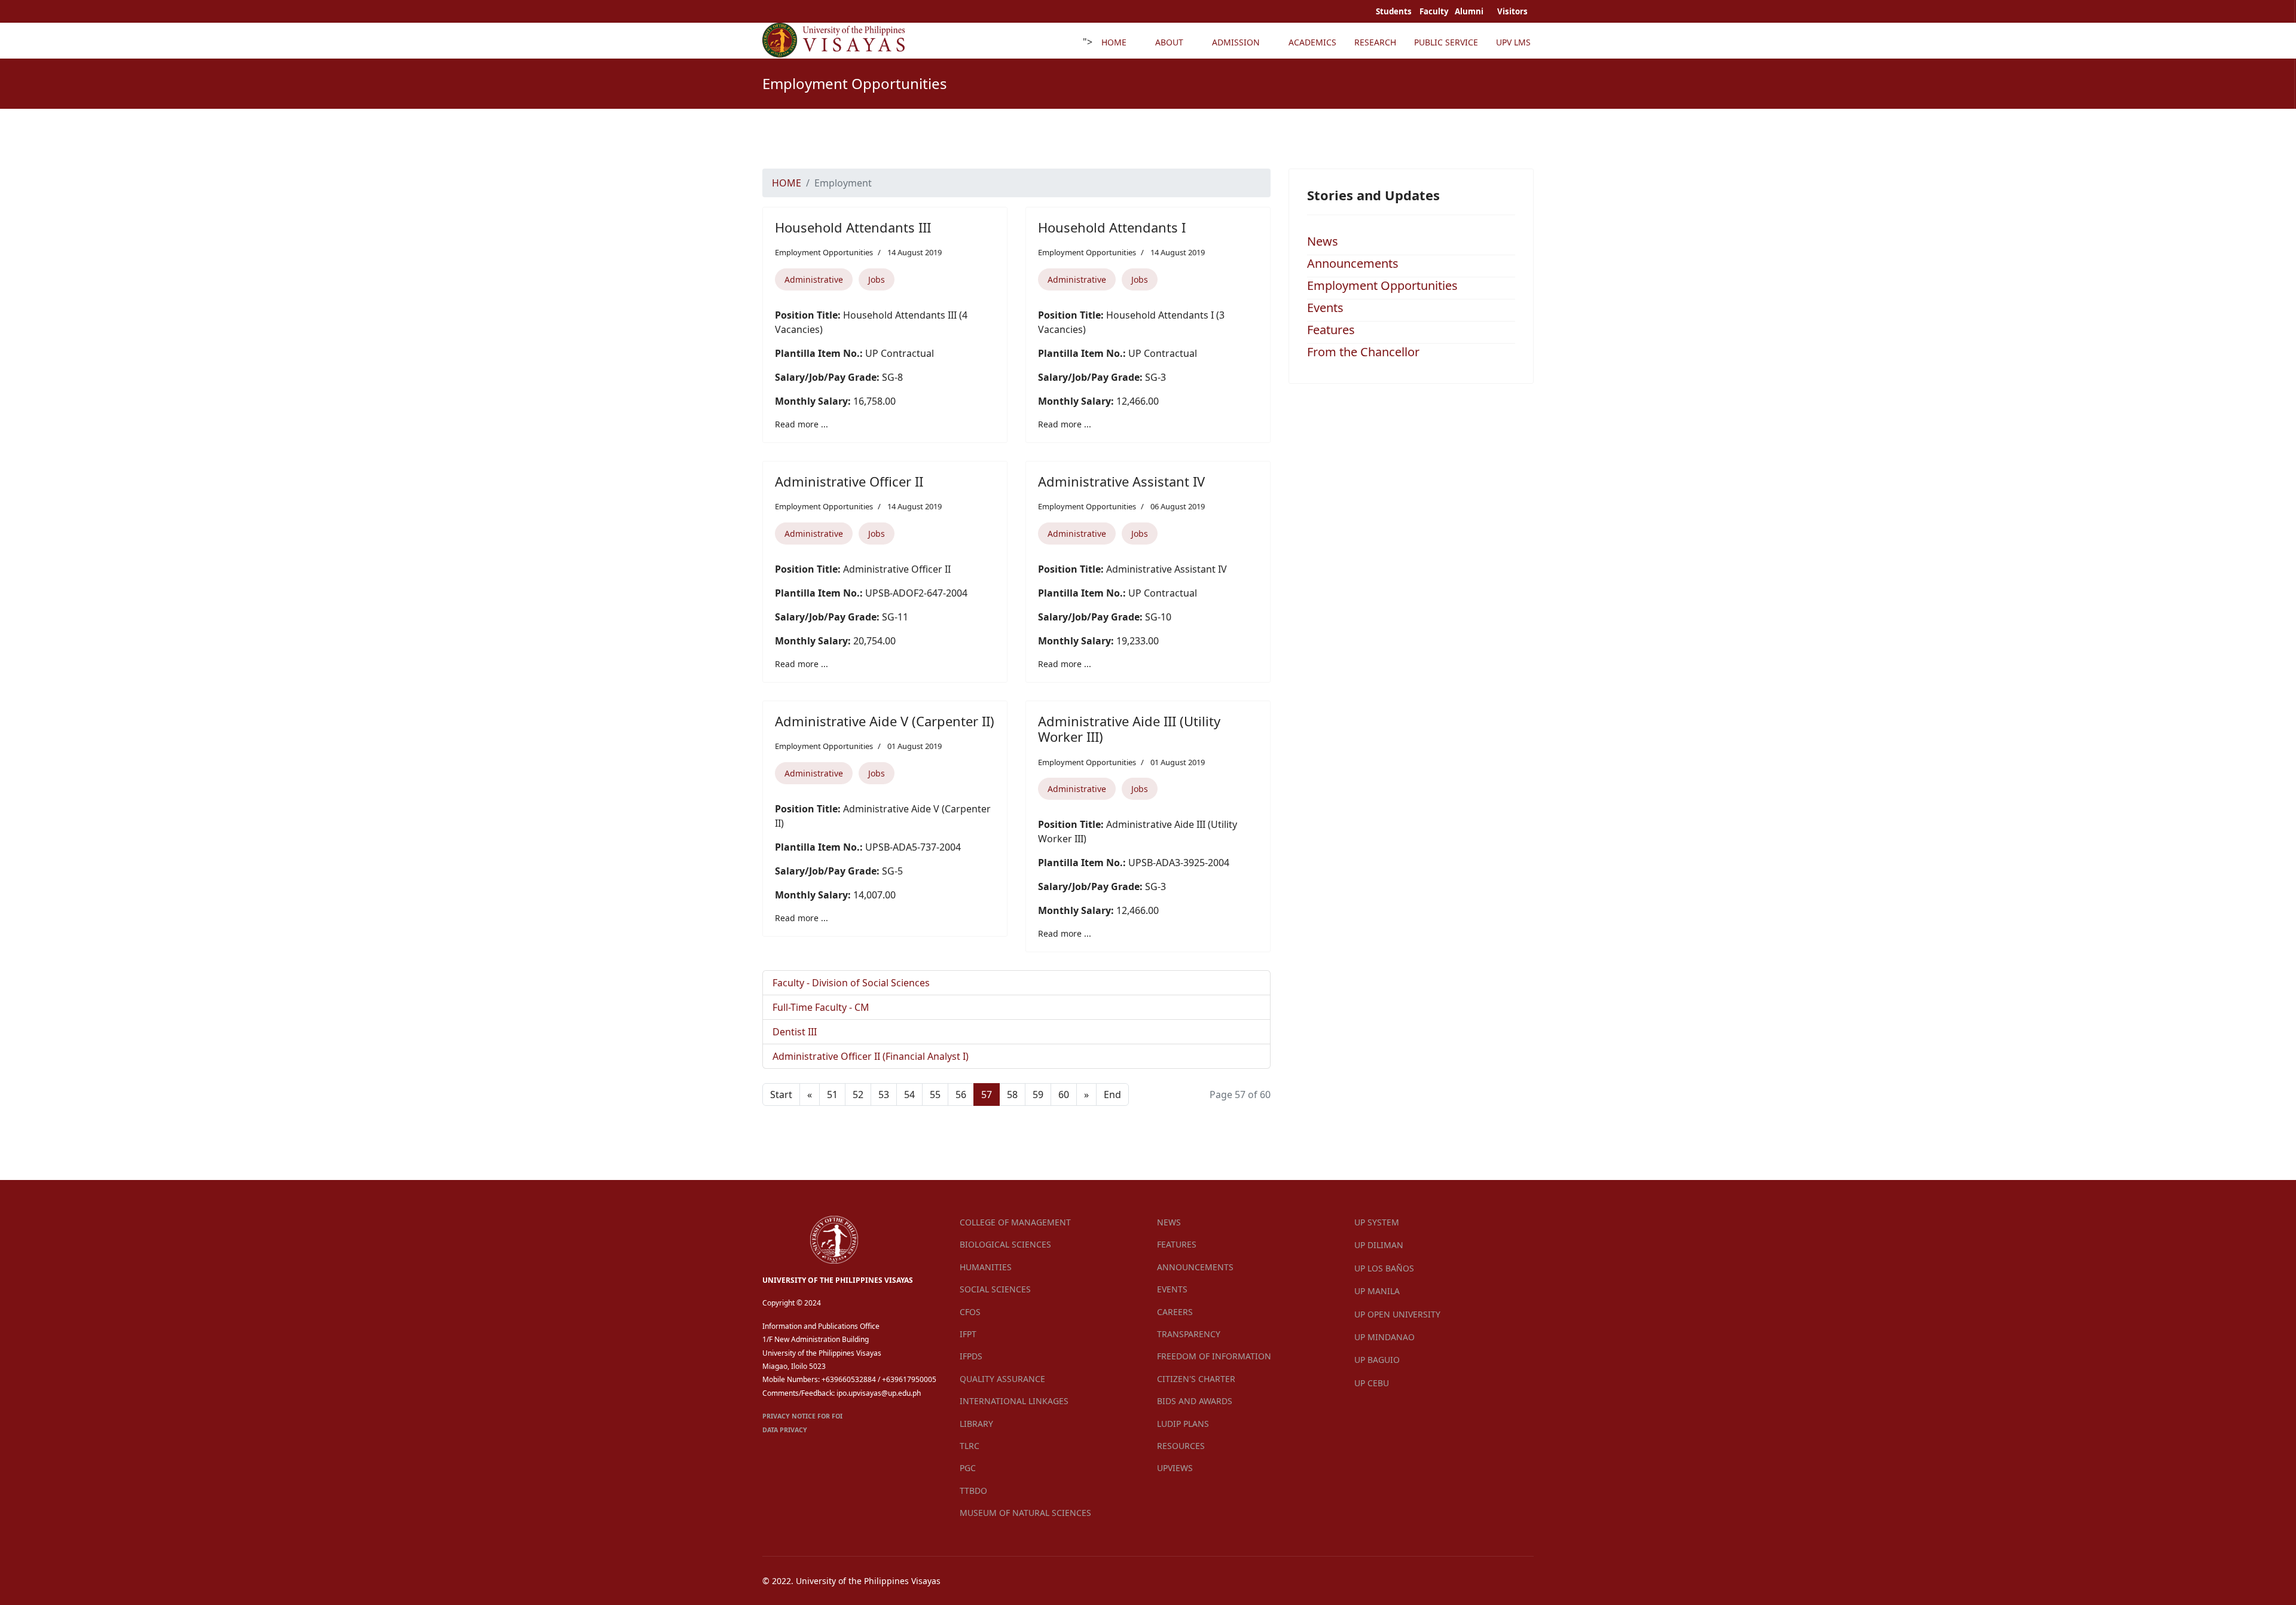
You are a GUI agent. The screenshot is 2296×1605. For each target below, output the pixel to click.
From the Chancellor (1363, 352)
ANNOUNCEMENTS (1195, 1267)
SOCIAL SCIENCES (995, 1289)
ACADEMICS (1312, 42)
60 (1064, 1095)
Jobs (877, 279)
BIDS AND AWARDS (1195, 1401)
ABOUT (1169, 42)
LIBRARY (976, 1424)
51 (832, 1095)
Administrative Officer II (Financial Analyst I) (871, 1056)
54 (909, 1095)
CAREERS (1175, 1312)
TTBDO (973, 1491)
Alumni (1470, 11)
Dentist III (795, 1032)
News (1323, 241)
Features (1331, 330)
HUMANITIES (986, 1267)
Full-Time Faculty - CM (821, 1007)
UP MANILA (1377, 1291)
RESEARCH (1375, 42)
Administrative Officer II (849, 481)
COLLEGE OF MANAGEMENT (1015, 1222)
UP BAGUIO (1377, 1360)
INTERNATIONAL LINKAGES (1014, 1401)
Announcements (1353, 263)
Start (781, 1095)
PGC (968, 1468)
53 (884, 1095)
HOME (1114, 42)
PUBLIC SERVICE (1446, 42)
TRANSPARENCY (1189, 1334)
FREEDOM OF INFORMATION (1214, 1356)
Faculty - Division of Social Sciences (851, 983)
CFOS (970, 1312)
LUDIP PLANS (1183, 1424)
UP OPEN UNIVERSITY (1397, 1314)
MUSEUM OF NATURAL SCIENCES (1025, 1513)
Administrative (814, 279)
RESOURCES (1181, 1446)
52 (858, 1095)
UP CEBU (1372, 1383)
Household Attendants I (1112, 227)
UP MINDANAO (1384, 1337)
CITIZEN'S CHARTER (1196, 1379)
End (1112, 1095)
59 (1038, 1095)
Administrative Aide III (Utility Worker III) (1129, 729)
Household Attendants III (853, 227)
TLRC (970, 1446)
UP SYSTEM (1377, 1222)
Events (1325, 308)
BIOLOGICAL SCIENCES (1005, 1244)
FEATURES (1177, 1244)
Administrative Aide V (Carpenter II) (885, 721)
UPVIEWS (1175, 1468)
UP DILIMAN (1379, 1245)
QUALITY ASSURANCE (1002, 1379)
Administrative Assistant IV (1121, 481)
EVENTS (1172, 1289)
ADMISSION (1236, 42)
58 (1012, 1095)
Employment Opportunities (824, 252)
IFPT (968, 1334)
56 (961, 1095)
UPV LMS (1513, 42)
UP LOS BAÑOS (1384, 1268)
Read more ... (802, 424)
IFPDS (971, 1356)
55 (935, 1095)
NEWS (1169, 1222)
